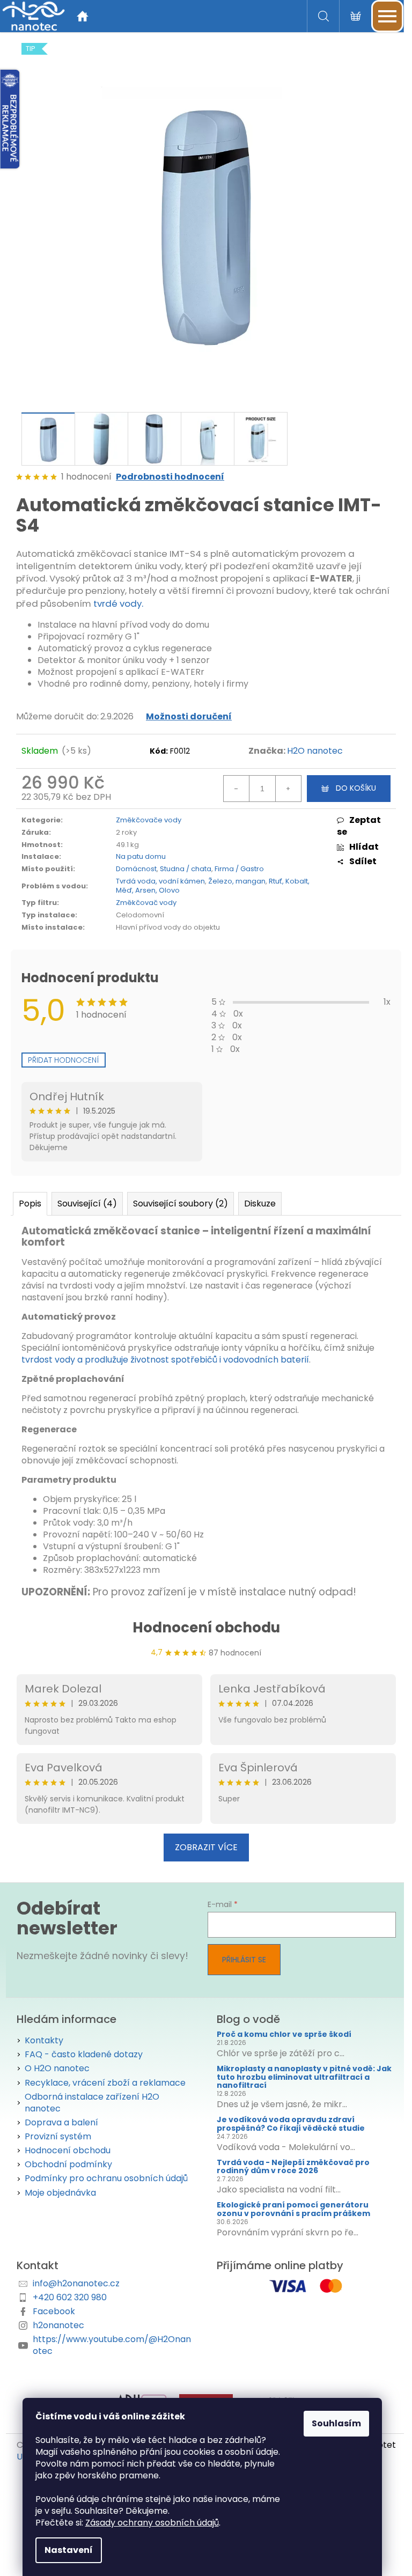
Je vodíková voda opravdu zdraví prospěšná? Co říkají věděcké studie (291, 2124)
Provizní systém (58, 2136)
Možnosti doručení (189, 716)
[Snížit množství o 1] (237, 789)
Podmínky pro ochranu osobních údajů (106, 2178)
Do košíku (356, 788)
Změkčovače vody (149, 820)
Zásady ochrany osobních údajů (152, 2523)
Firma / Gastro (239, 869)
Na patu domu (141, 856)
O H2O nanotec (57, 2068)
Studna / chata (186, 869)
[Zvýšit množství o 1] (288, 789)
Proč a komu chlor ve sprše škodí (284, 2034)
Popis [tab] (30, 1204)
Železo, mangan (237, 881)
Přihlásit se (244, 1960)
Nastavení (69, 2550)
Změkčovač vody (146, 903)
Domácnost (136, 869)
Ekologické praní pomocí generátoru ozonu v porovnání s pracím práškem (293, 2209)
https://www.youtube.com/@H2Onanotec (112, 2345)
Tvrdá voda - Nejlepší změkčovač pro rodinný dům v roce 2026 (293, 2167)
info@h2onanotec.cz (76, 2283)
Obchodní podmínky (68, 2164)
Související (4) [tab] (87, 1204)
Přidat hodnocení (64, 1060)
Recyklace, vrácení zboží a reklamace (105, 2083)
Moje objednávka (60, 2193)
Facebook (54, 2311)
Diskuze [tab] (260, 1204)
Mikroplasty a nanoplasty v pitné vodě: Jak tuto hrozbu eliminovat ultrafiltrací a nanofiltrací (304, 2077)
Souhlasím (336, 2423)
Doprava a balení (61, 2122)
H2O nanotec (315, 751)
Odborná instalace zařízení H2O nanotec (92, 2103)
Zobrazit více (206, 1847)
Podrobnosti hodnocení (170, 477)
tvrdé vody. (118, 603)
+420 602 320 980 (70, 2297)
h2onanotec (58, 2325)
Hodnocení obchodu (206, 1628)
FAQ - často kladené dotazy (84, 2054)
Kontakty (44, 2040)
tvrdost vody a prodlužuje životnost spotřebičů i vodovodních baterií (165, 1360)
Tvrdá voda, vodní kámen (160, 881)
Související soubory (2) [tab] (181, 1204)
